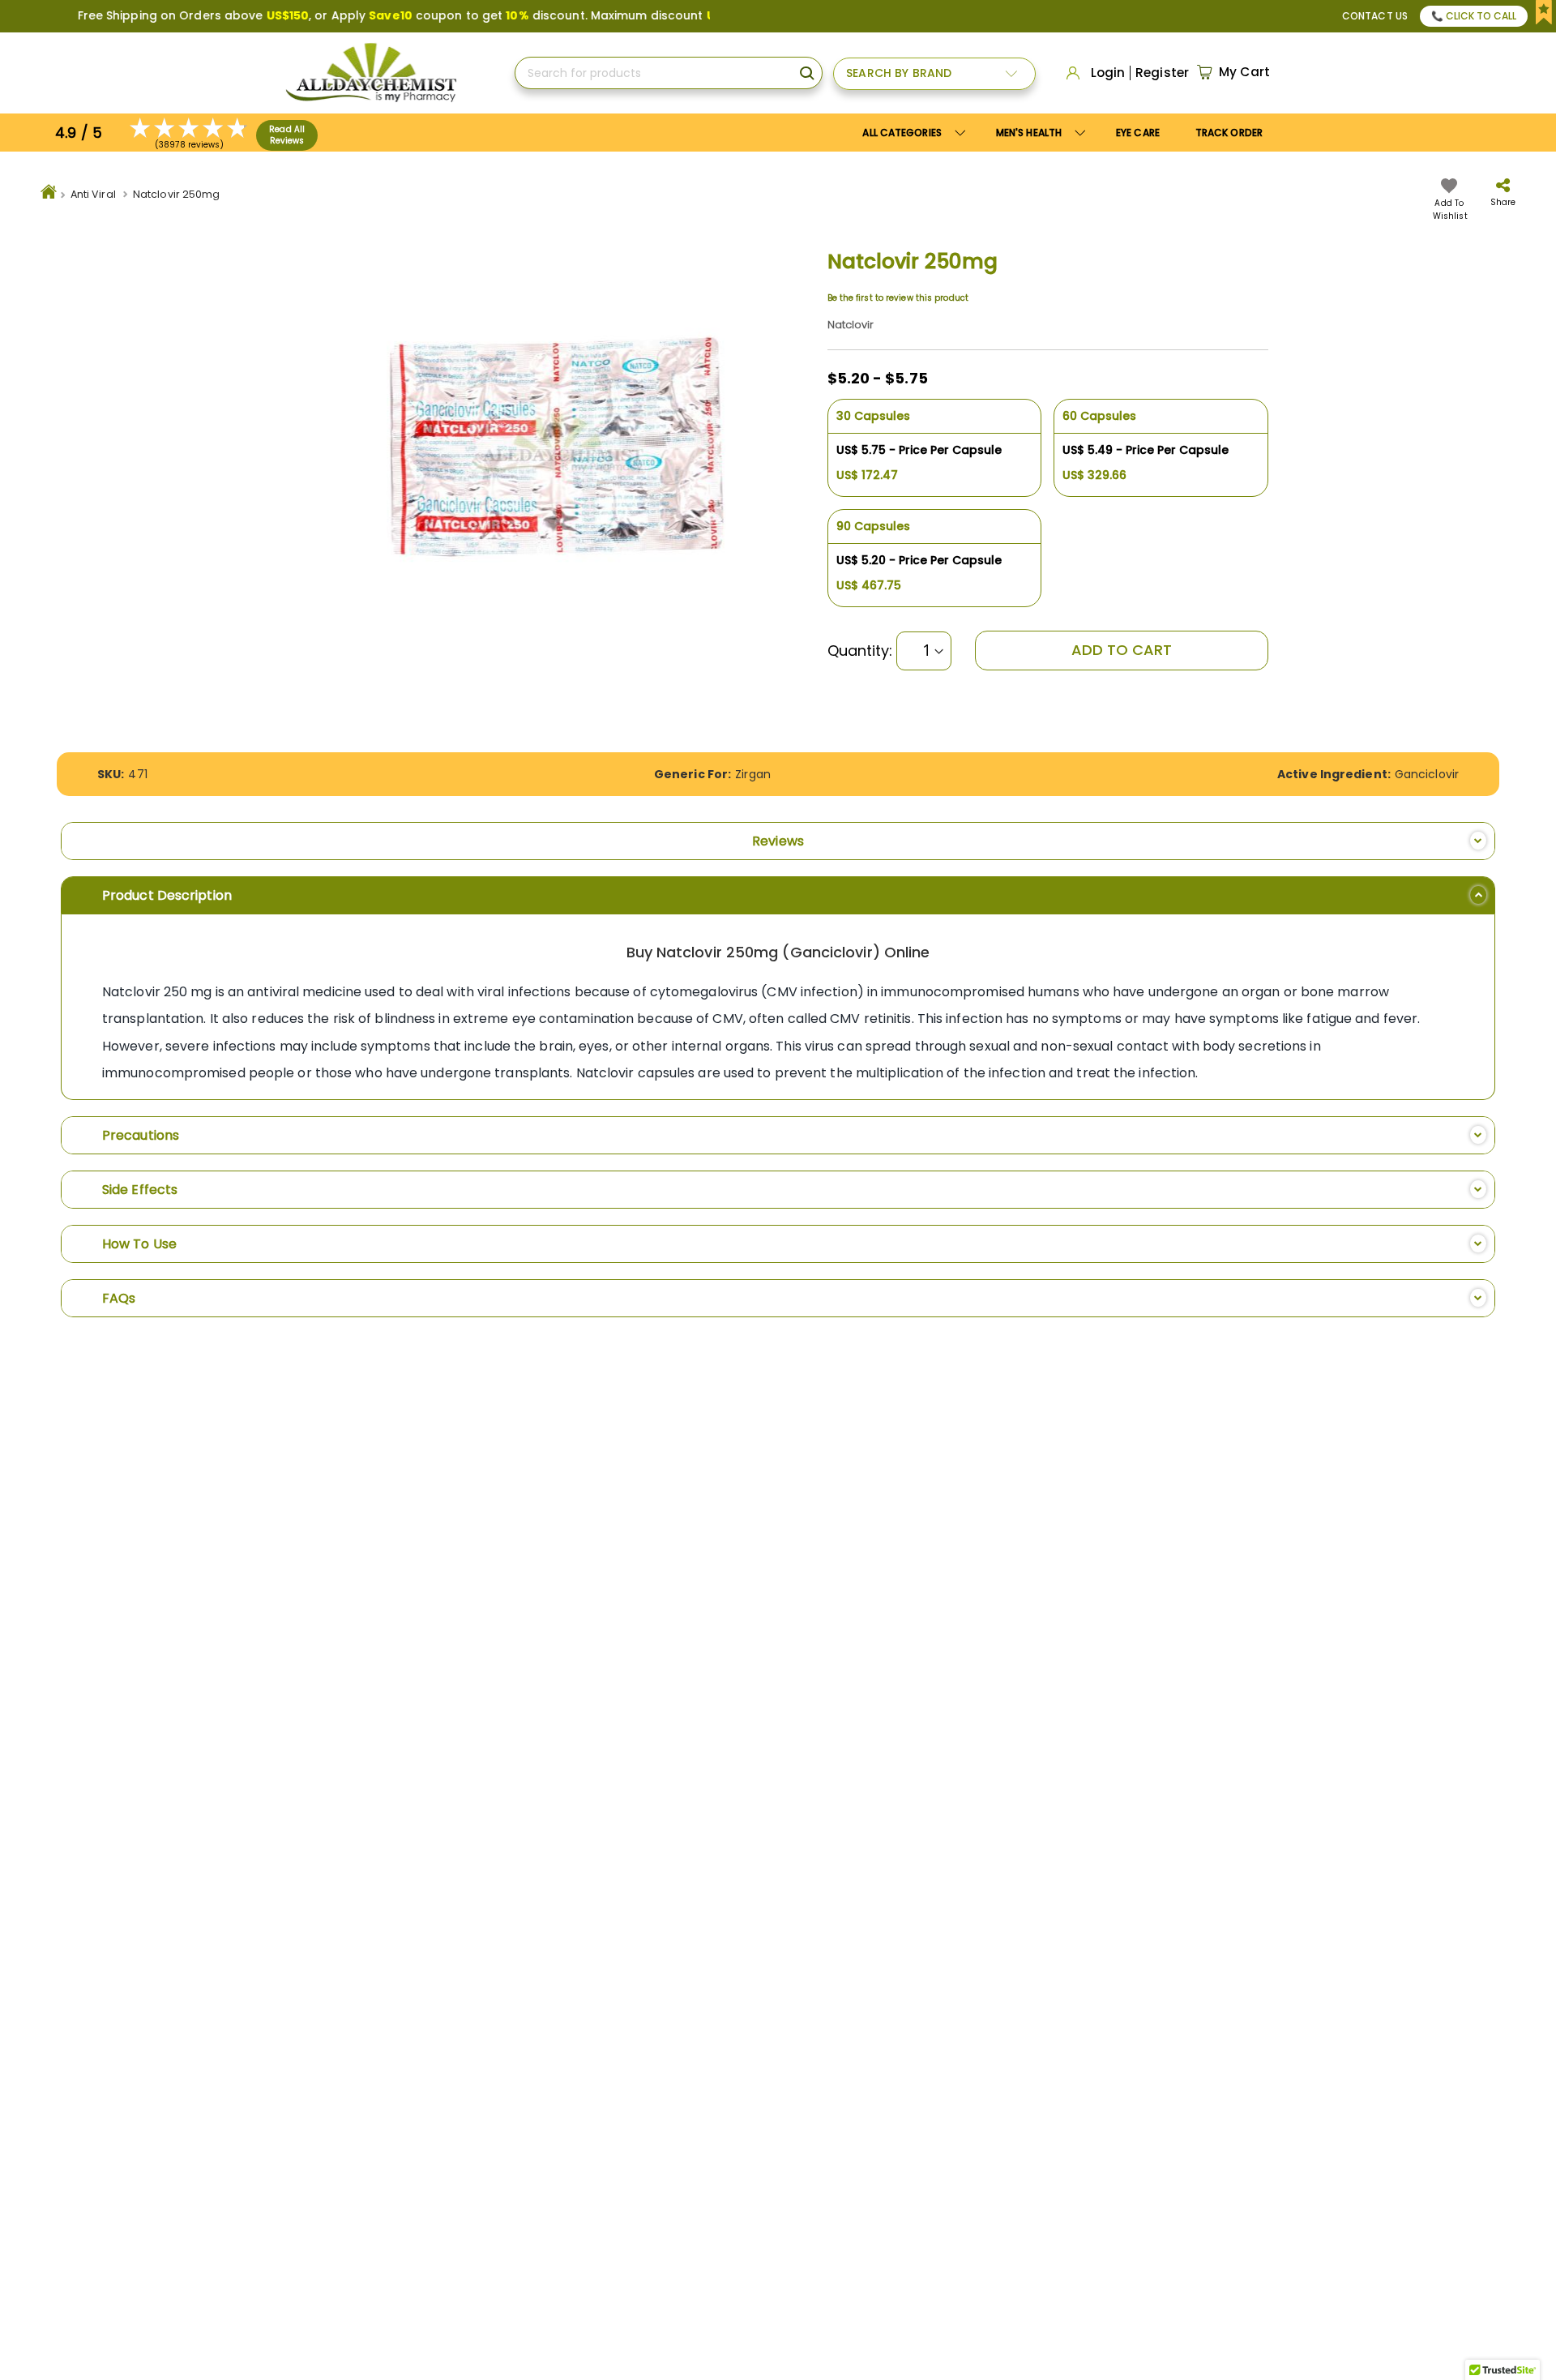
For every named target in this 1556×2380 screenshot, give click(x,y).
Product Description (167, 895)
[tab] (778, 841)
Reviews (778, 841)
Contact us (1375, 16)
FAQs (119, 1298)
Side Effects (140, 1190)
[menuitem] (1038, 133)
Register (1162, 73)
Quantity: (860, 651)
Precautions (141, 1135)
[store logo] (371, 73)
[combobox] (669, 73)
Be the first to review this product (898, 298)
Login (1108, 73)
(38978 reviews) (190, 145)
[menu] (1062, 133)
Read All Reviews (287, 135)
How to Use (139, 1244)
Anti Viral (93, 194)
